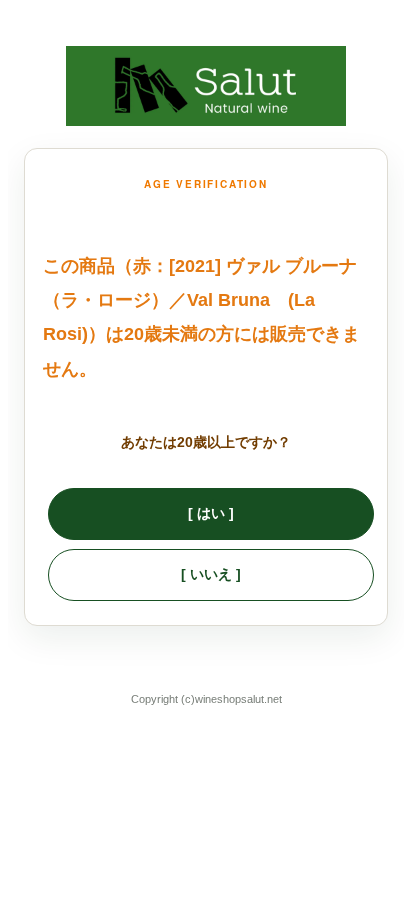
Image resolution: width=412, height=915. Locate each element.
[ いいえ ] (211, 574)
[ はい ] (211, 513)
